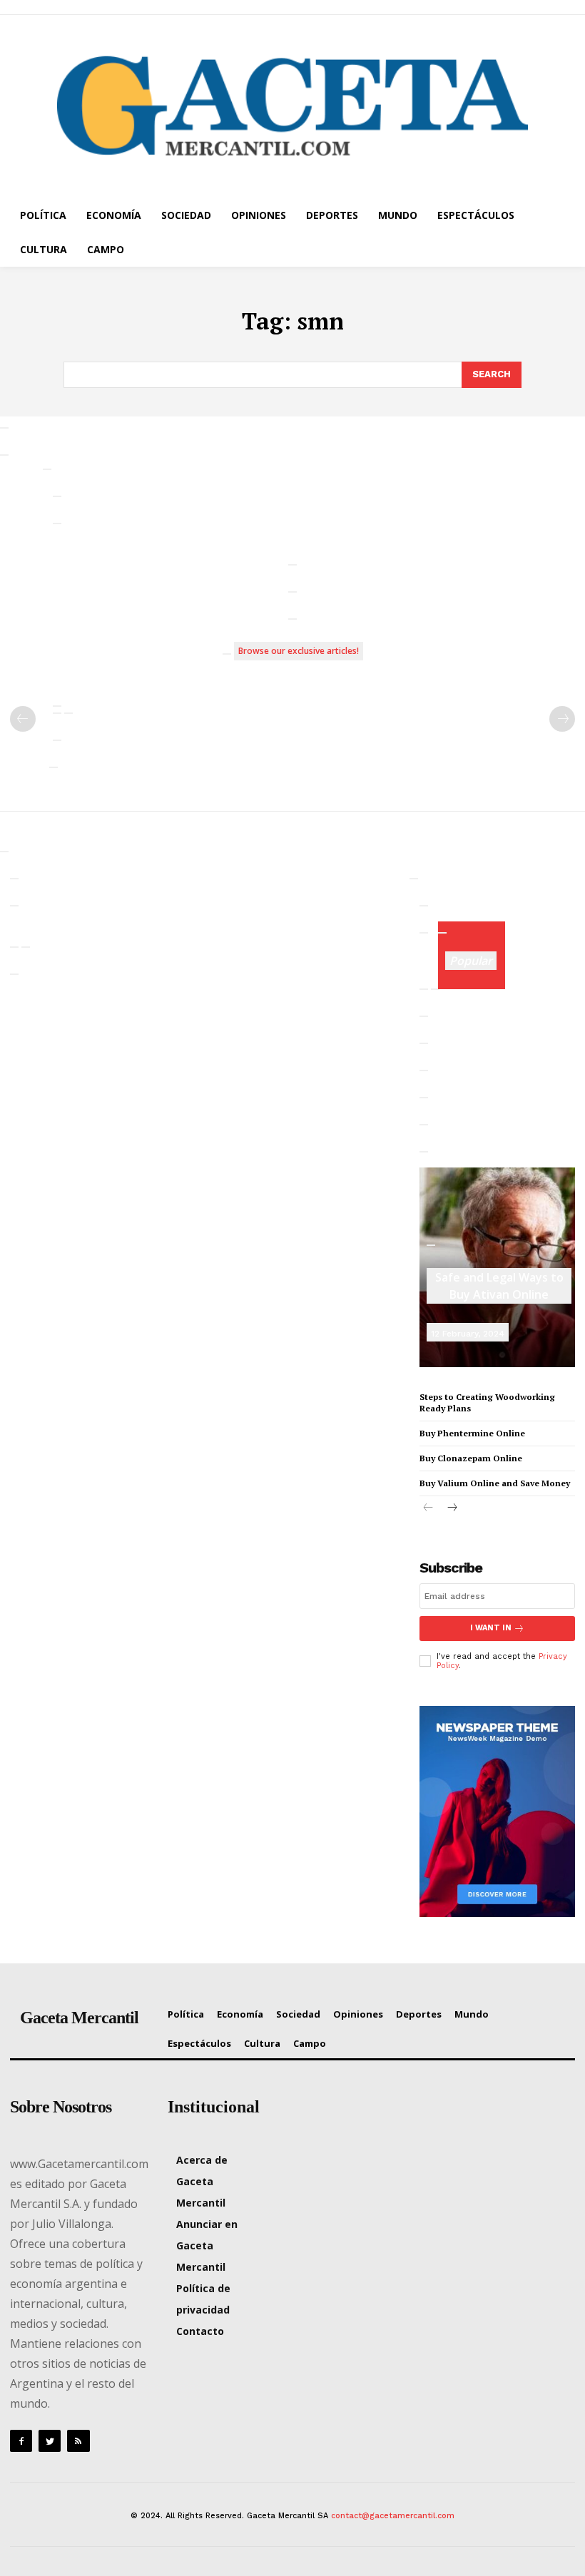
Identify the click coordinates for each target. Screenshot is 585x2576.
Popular (471, 961)
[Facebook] (21, 2441)
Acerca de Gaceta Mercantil (202, 2181)
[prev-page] (23, 719)
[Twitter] (50, 2441)
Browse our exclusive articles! (299, 651)
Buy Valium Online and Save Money (495, 1483)
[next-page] (451, 1509)
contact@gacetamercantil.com (393, 2516)
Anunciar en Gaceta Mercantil (207, 2245)
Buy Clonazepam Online (471, 1458)
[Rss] (78, 2441)
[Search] (4, 428)
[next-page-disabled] (562, 719)
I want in (491, 1628)
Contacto (200, 2331)
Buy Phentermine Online (472, 1433)
